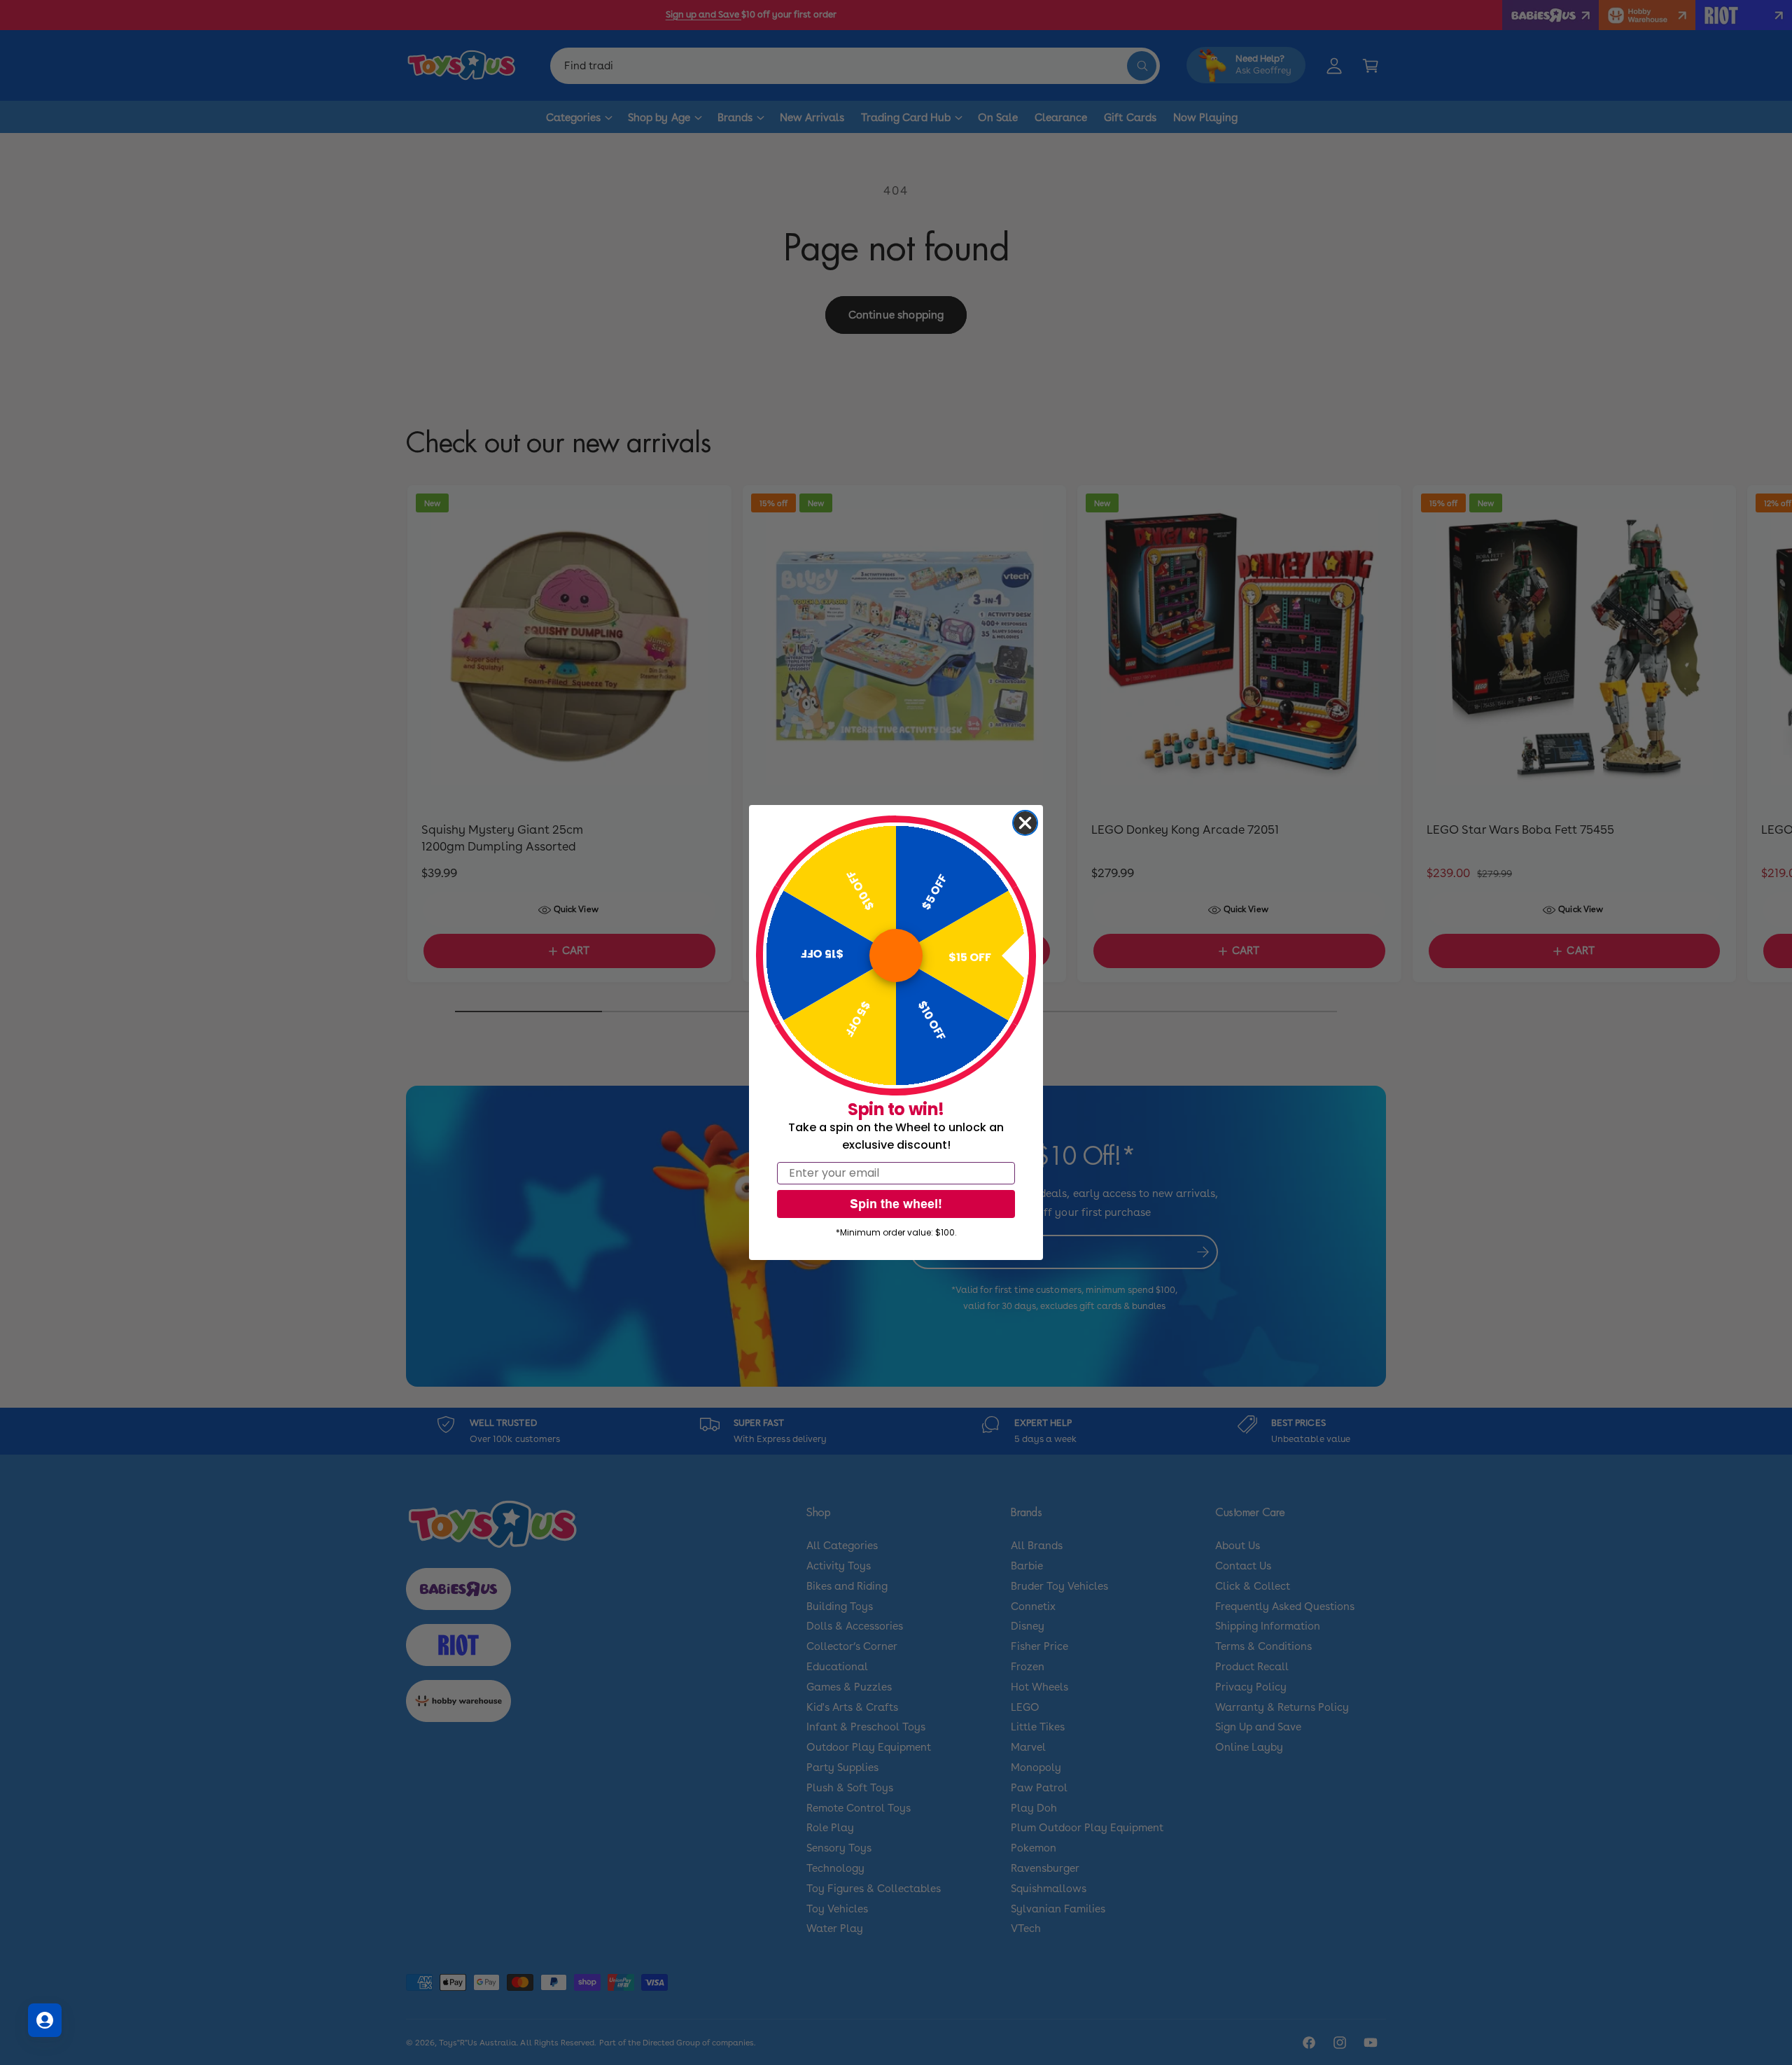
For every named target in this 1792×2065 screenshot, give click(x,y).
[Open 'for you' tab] (45, 2020)
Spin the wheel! (896, 1204)
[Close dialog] (1025, 823)
